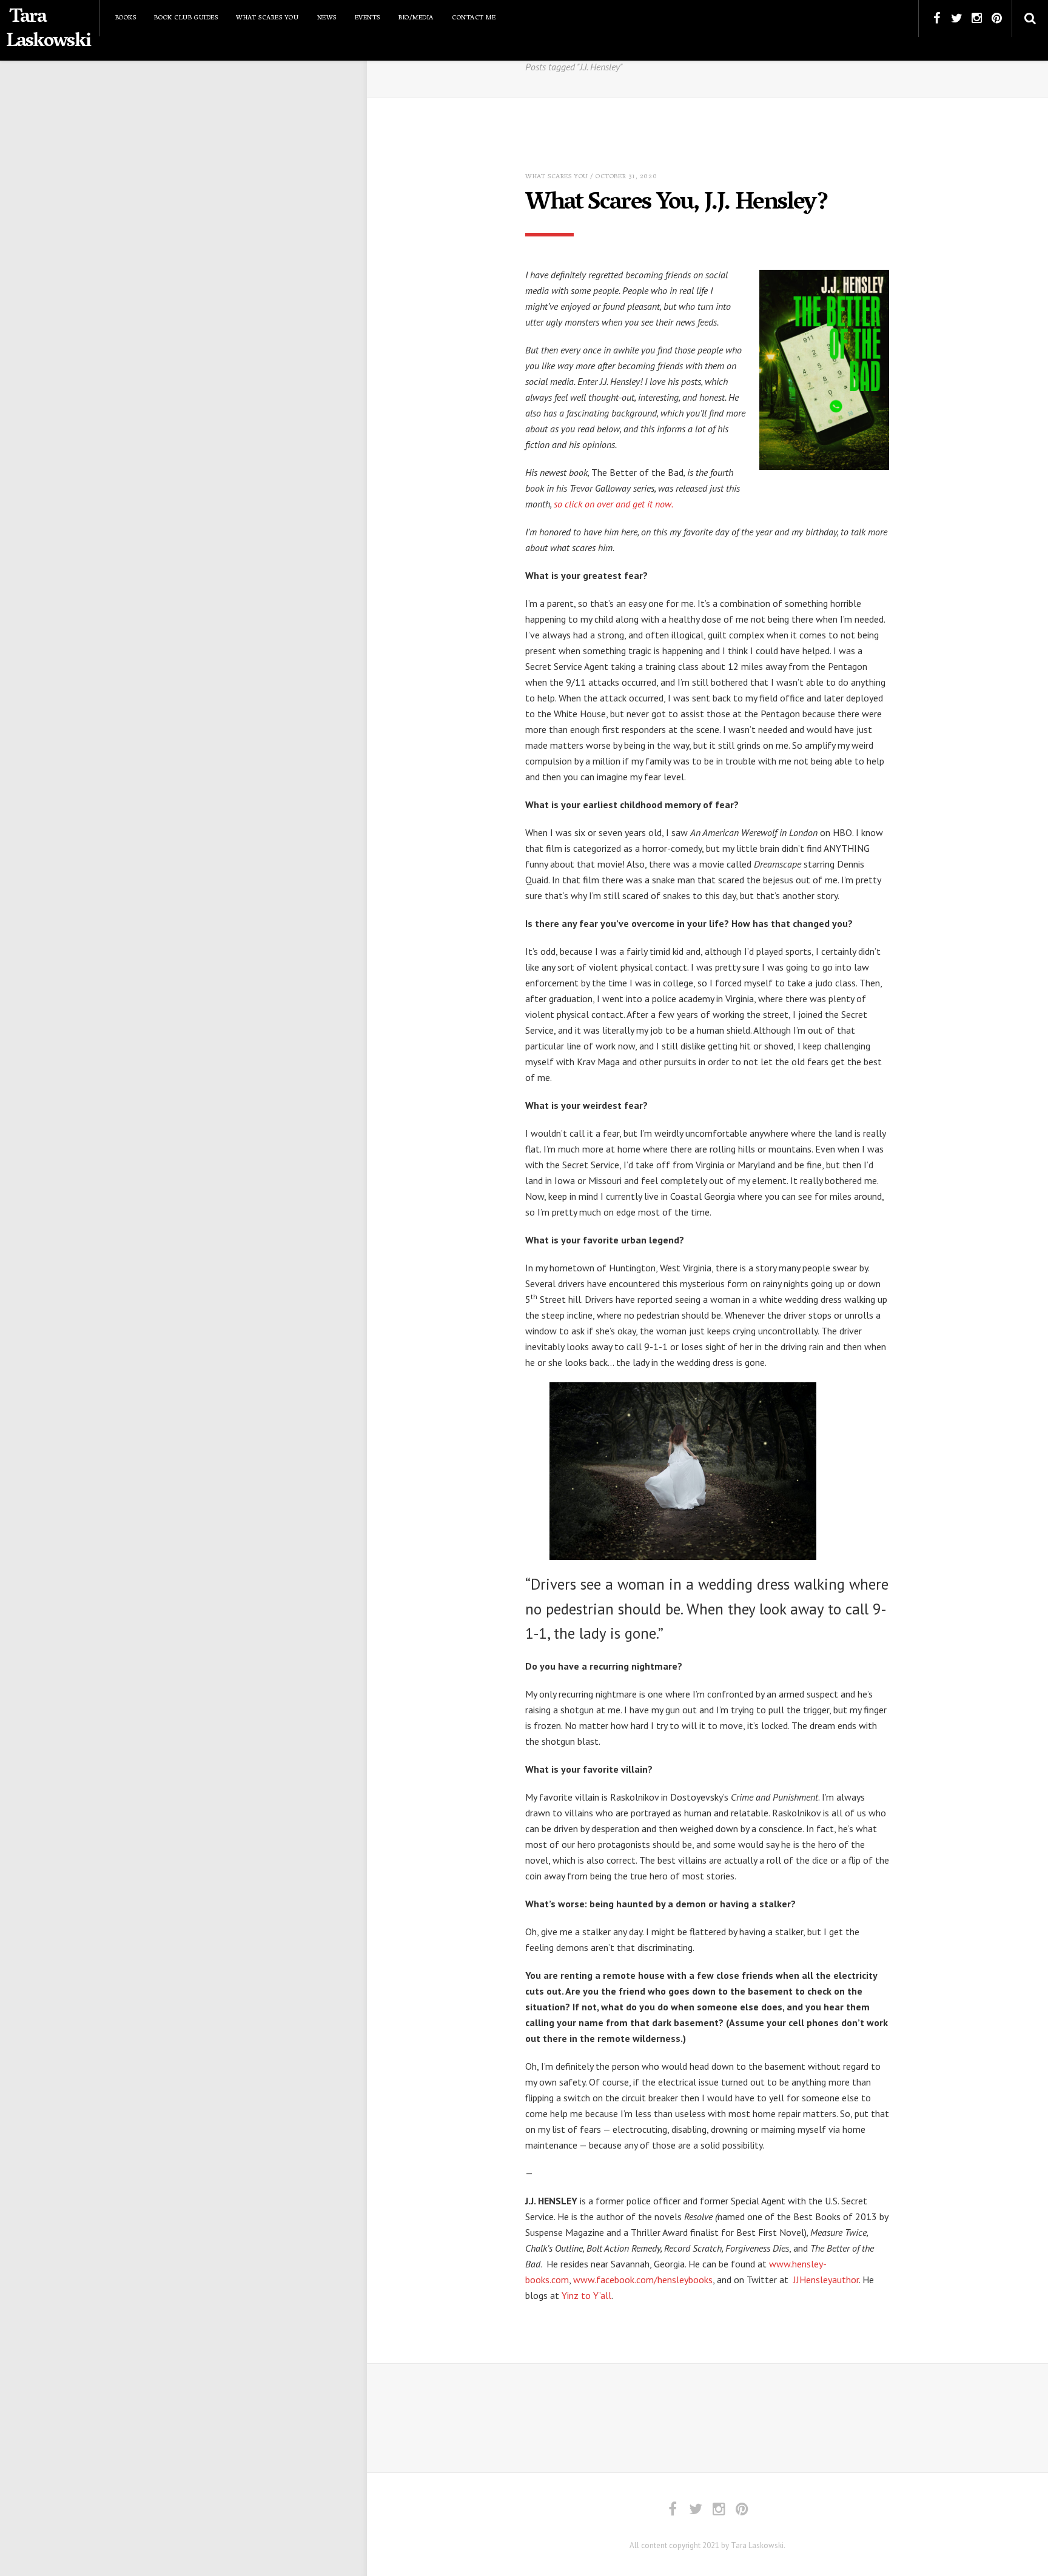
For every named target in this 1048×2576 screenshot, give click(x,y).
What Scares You (267, 18)
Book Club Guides (186, 18)
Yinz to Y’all (586, 2295)
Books (126, 18)
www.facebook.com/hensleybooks (643, 2280)
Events (368, 18)
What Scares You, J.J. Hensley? (677, 204)
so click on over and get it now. (613, 504)
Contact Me (474, 18)
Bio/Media (416, 18)
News (327, 18)
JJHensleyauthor (826, 2280)
